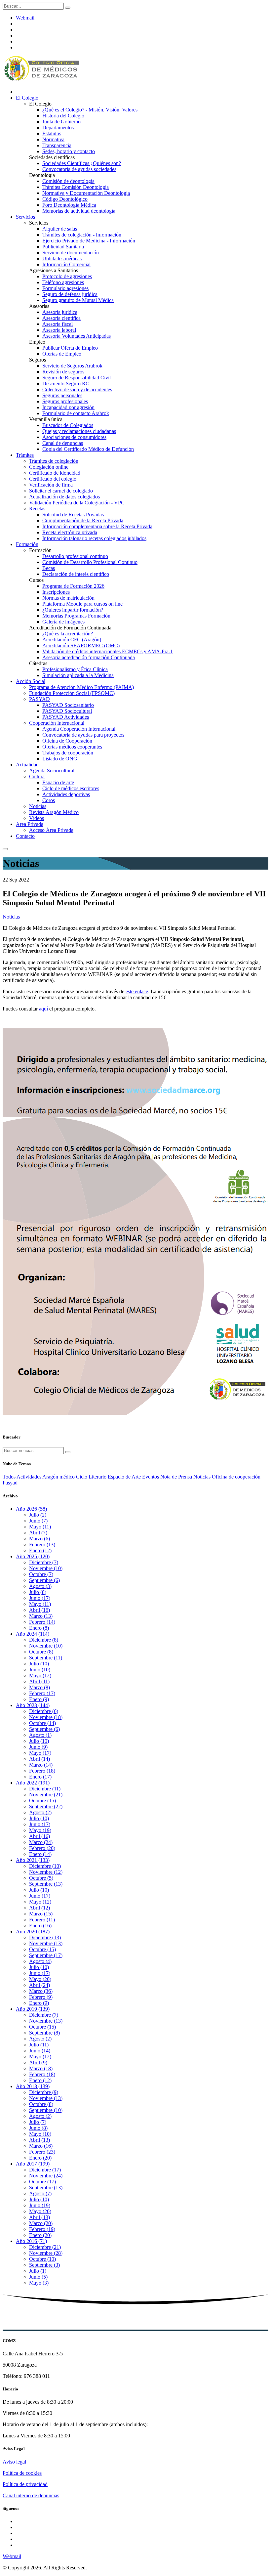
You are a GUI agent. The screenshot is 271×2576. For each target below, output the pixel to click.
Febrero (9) (41, 1997)
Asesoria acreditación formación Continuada (89, 657)
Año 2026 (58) (31, 1509)
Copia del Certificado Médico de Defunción (88, 449)
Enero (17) (40, 1777)
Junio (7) (38, 1521)
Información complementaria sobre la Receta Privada (97, 526)
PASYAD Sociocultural (67, 711)
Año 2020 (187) (33, 1932)
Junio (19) (40, 2205)
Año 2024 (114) (33, 1634)
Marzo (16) (41, 2146)
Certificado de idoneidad (55, 473)
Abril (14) (39, 1759)
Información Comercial (66, 264)
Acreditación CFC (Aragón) (72, 640)
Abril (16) (39, 1610)
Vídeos (37, 818)
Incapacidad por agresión (68, 407)
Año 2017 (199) (33, 2164)
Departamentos (58, 128)
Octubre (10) (42, 2259)
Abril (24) (39, 1985)
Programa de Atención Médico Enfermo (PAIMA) (81, 687)
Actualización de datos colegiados (64, 497)
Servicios (25, 217)
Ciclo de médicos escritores (71, 788)
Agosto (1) (40, 1735)
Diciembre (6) (44, 1711)
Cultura (37, 776)
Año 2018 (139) (33, 2086)
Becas (49, 568)
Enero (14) (40, 1854)
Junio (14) (40, 2051)
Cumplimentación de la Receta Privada (83, 520)
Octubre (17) (42, 2182)
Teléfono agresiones (63, 282)
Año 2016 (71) (31, 2241)
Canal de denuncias (63, 443)
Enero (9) (39, 1699)
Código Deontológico (65, 199)
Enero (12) (40, 1550)
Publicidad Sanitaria (63, 247)
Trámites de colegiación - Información (82, 235)
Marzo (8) (39, 1687)
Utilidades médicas (62, 258)
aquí (43, 1009)
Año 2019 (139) (33, 2009)
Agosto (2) (40, 1812)
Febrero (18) (42, 1771)
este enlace (137, 991)
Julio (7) (38, 2122)
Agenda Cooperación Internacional (79, 729)
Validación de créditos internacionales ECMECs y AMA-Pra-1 (108, 651)
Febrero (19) (42, 2229)
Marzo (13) (41, 1616)
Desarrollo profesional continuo (75, 556)
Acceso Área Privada (51, 830)
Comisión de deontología (68, 181)
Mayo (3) (39, 2283)
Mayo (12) (40, 1675)
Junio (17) (40, 1598)
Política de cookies (22, 2473)
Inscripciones (56, 592)
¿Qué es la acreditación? (68, 634)
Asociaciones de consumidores (74, 437)
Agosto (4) (40, 1961)
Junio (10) (40, 1670)
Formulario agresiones (65, 288)
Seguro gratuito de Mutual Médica (78, 300)
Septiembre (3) (44, 2265)
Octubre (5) (41, 1878)
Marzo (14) (41, 1765)
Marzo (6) (39, 1539)
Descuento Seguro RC (66, 384)
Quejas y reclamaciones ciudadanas (79, 431)
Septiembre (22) (46, 1806)
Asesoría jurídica (60, 312)
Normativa (53, 139)
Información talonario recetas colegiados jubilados (94, 538)
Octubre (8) (41, 1652)
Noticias (38, 806)
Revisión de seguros (63, 372)
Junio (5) (38, 2277)
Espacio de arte (58, 782)
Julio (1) (38, 2271)
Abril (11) (39, 1681)
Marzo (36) (41, 1991)
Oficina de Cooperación (67, 741)
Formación (27, 544)
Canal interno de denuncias (31, 2495)
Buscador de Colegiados (68, 425)
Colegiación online (49, 467)
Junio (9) (38, 1747)
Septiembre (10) (46, 2110)
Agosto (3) (40, 1586)
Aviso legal (14, 2462)
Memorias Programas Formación (76, 616)
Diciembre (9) (44, 2092)
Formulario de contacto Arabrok (76, 413)
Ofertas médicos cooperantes (72, 747)
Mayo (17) (40, 1753)
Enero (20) (40, 2158)
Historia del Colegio (63, 116)
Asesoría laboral (59, 330)
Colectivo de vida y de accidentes (77, 389)
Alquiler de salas (60, 229)
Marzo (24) (41, 1842)
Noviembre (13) (46, 1943)
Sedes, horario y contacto (69, 151)
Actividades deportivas (66, 794)
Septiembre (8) (44, 2033)
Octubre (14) (42, 1723)
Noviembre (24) (46, 2176)
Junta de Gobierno (61, 122)
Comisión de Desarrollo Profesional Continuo (90, 562)
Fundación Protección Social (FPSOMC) (72, 693)
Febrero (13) (42, 1545)
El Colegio (27, 98)
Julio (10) (39, 1664)
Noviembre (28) (46, 2253)
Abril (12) (39, 1908)
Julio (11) (39, 2045)
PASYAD (39, 699)
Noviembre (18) (46, 1717)
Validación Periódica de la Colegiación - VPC (77, 503)
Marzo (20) (41, 2223)
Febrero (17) (42, 1693)
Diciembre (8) (44, 1640)
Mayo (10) (40, 2134)
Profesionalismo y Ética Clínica (75, 669)
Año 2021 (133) (33, 1860)
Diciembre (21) (45, 2247)
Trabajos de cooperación (68, 753)
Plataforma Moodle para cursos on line (82, 604)
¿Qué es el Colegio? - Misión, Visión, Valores (90, 110)
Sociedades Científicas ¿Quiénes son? (82, 163)
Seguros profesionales (65, 401)
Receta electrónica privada (70, 532)
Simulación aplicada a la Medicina (78, 675)
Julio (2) (38, 1515)
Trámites (25, 455)
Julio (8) (38, 1592)
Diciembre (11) (45, 1789)
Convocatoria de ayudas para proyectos (83, 735)
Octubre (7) (41, 1574)
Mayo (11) (40, 1527)
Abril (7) (38, 1533)
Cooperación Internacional (57, 723)
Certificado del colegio (53, 479)
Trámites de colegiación (54, 461)
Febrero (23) (42, 2152)
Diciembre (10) (45, 1866)
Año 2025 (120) (33, 1556)
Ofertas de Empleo (62, 354)
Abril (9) (38, 2062)
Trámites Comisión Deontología (76, 187)
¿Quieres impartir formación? (73, 610)
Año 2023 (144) (33, 1705)
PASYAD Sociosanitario (68, 705)
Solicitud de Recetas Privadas (73, 515)
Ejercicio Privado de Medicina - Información (89, 241)
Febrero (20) (42, 1848)
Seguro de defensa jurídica (70, 294)
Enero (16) (40, 1926)
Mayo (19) (40, 1830)
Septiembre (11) (46, 1658)
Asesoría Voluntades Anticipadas (77, 336)
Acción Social (31, 681)
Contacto (25, 836)
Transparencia (57, 145)
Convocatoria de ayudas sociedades (79, 169)
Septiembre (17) (46, 1955)
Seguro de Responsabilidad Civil (77, 378)
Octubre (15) (42, 1801)
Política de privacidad (25, 2484)
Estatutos (52, 133)
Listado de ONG (60, 759)
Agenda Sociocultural (52, 771)
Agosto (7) (40, 2193)
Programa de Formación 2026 (73, 586)
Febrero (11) (42, 1920)
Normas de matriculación (68, 598)
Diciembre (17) (45, 2170)
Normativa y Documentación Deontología (86, 193)
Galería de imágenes (63, 622)
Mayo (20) (40, 1979)
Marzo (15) (41, 1914)
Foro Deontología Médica (69, 205)
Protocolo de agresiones (67, 276)
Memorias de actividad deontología (79, 211)
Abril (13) (39, 2140)
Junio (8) (38, 2128)
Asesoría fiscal (58, 324)
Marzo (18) (41, 2068)
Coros (49, 800)
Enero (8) (39, 1628)
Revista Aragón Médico (54, 812)
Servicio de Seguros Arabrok (72, 366)
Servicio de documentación (71, 253)
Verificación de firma (51, 485)
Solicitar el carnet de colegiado (61, 491)
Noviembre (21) (46, 1795)
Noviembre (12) (46, 1872)
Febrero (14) (42, 1622)
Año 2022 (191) (33, 1783)
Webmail (25, 18)
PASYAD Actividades (66, 717)
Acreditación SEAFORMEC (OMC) (81, 645)
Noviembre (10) (46, 1568)
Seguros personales (62, 395)
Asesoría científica (61, 318)
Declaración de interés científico (76, 574)
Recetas (37, 509)
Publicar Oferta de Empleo (70, 348)
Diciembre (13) (45, 1937)
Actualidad (27, 765)
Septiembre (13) (46, 1884)
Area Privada (30, 824)
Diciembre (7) (44, 1562)
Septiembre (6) (44, 1580)
